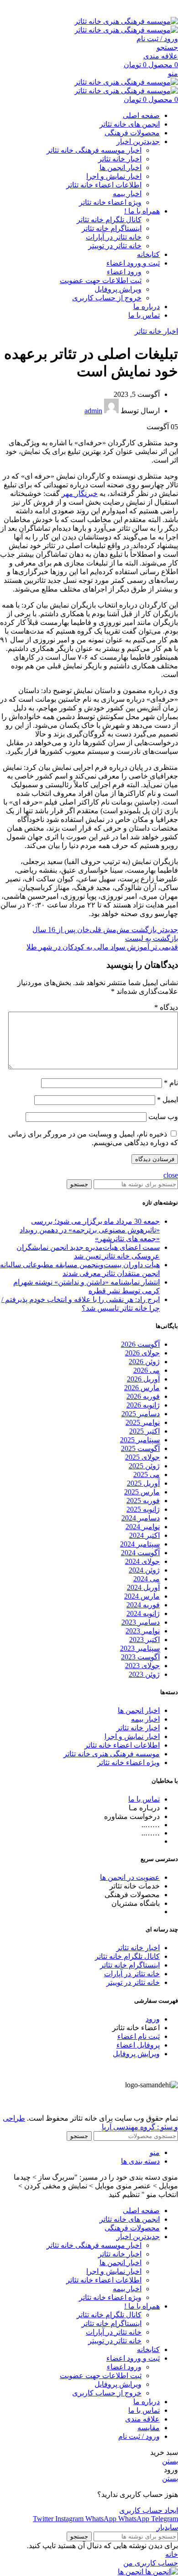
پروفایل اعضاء (138, 2045)
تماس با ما (144, 1799)
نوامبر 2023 (143, 1631)
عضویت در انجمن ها (130, 1877)
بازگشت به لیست (152, 938)
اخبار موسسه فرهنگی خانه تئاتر (94, 150)
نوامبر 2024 (143, 1527)
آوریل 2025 (143, 1483)
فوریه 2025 (143, 1501)
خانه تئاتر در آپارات (114, 237)
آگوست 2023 (140, 1657)
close (171, 1175)
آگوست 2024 (140, 1553)
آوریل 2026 (143, 1379)
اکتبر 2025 (144, 1431)
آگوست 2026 (140, 1344)
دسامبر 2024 (141, 1518)
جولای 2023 (142, 1666)
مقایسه (149, 2428)
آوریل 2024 (143, 1587)
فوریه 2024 (143, 1605)
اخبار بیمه (127, 194)
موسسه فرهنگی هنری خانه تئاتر (112, 1754)
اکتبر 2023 (144, 1640)
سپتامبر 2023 (140, 1648)
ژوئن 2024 (144, 1570)
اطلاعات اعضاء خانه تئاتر (104, 185)
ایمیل (168, 1100)
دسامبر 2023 (141, 1622)
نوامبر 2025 (143, 1422)
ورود (153, 2019)
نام (171, 1083)
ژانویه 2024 (143, 1613)
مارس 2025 (142, 1492)
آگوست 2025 (140, 1448)
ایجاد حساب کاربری (149, 2510)
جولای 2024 (142, 1561)
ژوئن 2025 (144, 1466)
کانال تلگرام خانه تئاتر (109, 220)
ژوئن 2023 (144, 1674)
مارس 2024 (142, 1596)
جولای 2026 (142, 1353)
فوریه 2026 (143, 1396)
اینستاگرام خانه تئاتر (112, 228)
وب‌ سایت (163, 1117)
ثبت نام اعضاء (139, 2036)
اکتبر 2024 (144, 1535)
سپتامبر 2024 (140, 1544)
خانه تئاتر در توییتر (115, 246)
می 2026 (147, 1370)
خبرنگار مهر (80, 493)
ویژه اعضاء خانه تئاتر (110, 202)
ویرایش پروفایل (118, 289)
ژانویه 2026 (143, 1405)
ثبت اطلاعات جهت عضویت (101, 280)
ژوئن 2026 (144, 1362)
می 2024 (147, 1579)
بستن (170, 2461)
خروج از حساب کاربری (107, 298)
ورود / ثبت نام (139, 2436)
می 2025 (147, 1475)
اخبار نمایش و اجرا (114, 176)
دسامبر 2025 (141, 1414)
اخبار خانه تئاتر (120, 159)
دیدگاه (166, 1007)
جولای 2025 (142, 1457)
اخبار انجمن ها (120, 168)
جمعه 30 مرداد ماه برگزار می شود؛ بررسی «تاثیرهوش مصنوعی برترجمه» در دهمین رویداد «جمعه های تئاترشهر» (90, 1230)
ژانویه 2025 (143, 1509)
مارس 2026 (142, 1388)
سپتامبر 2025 (140, 1440)
